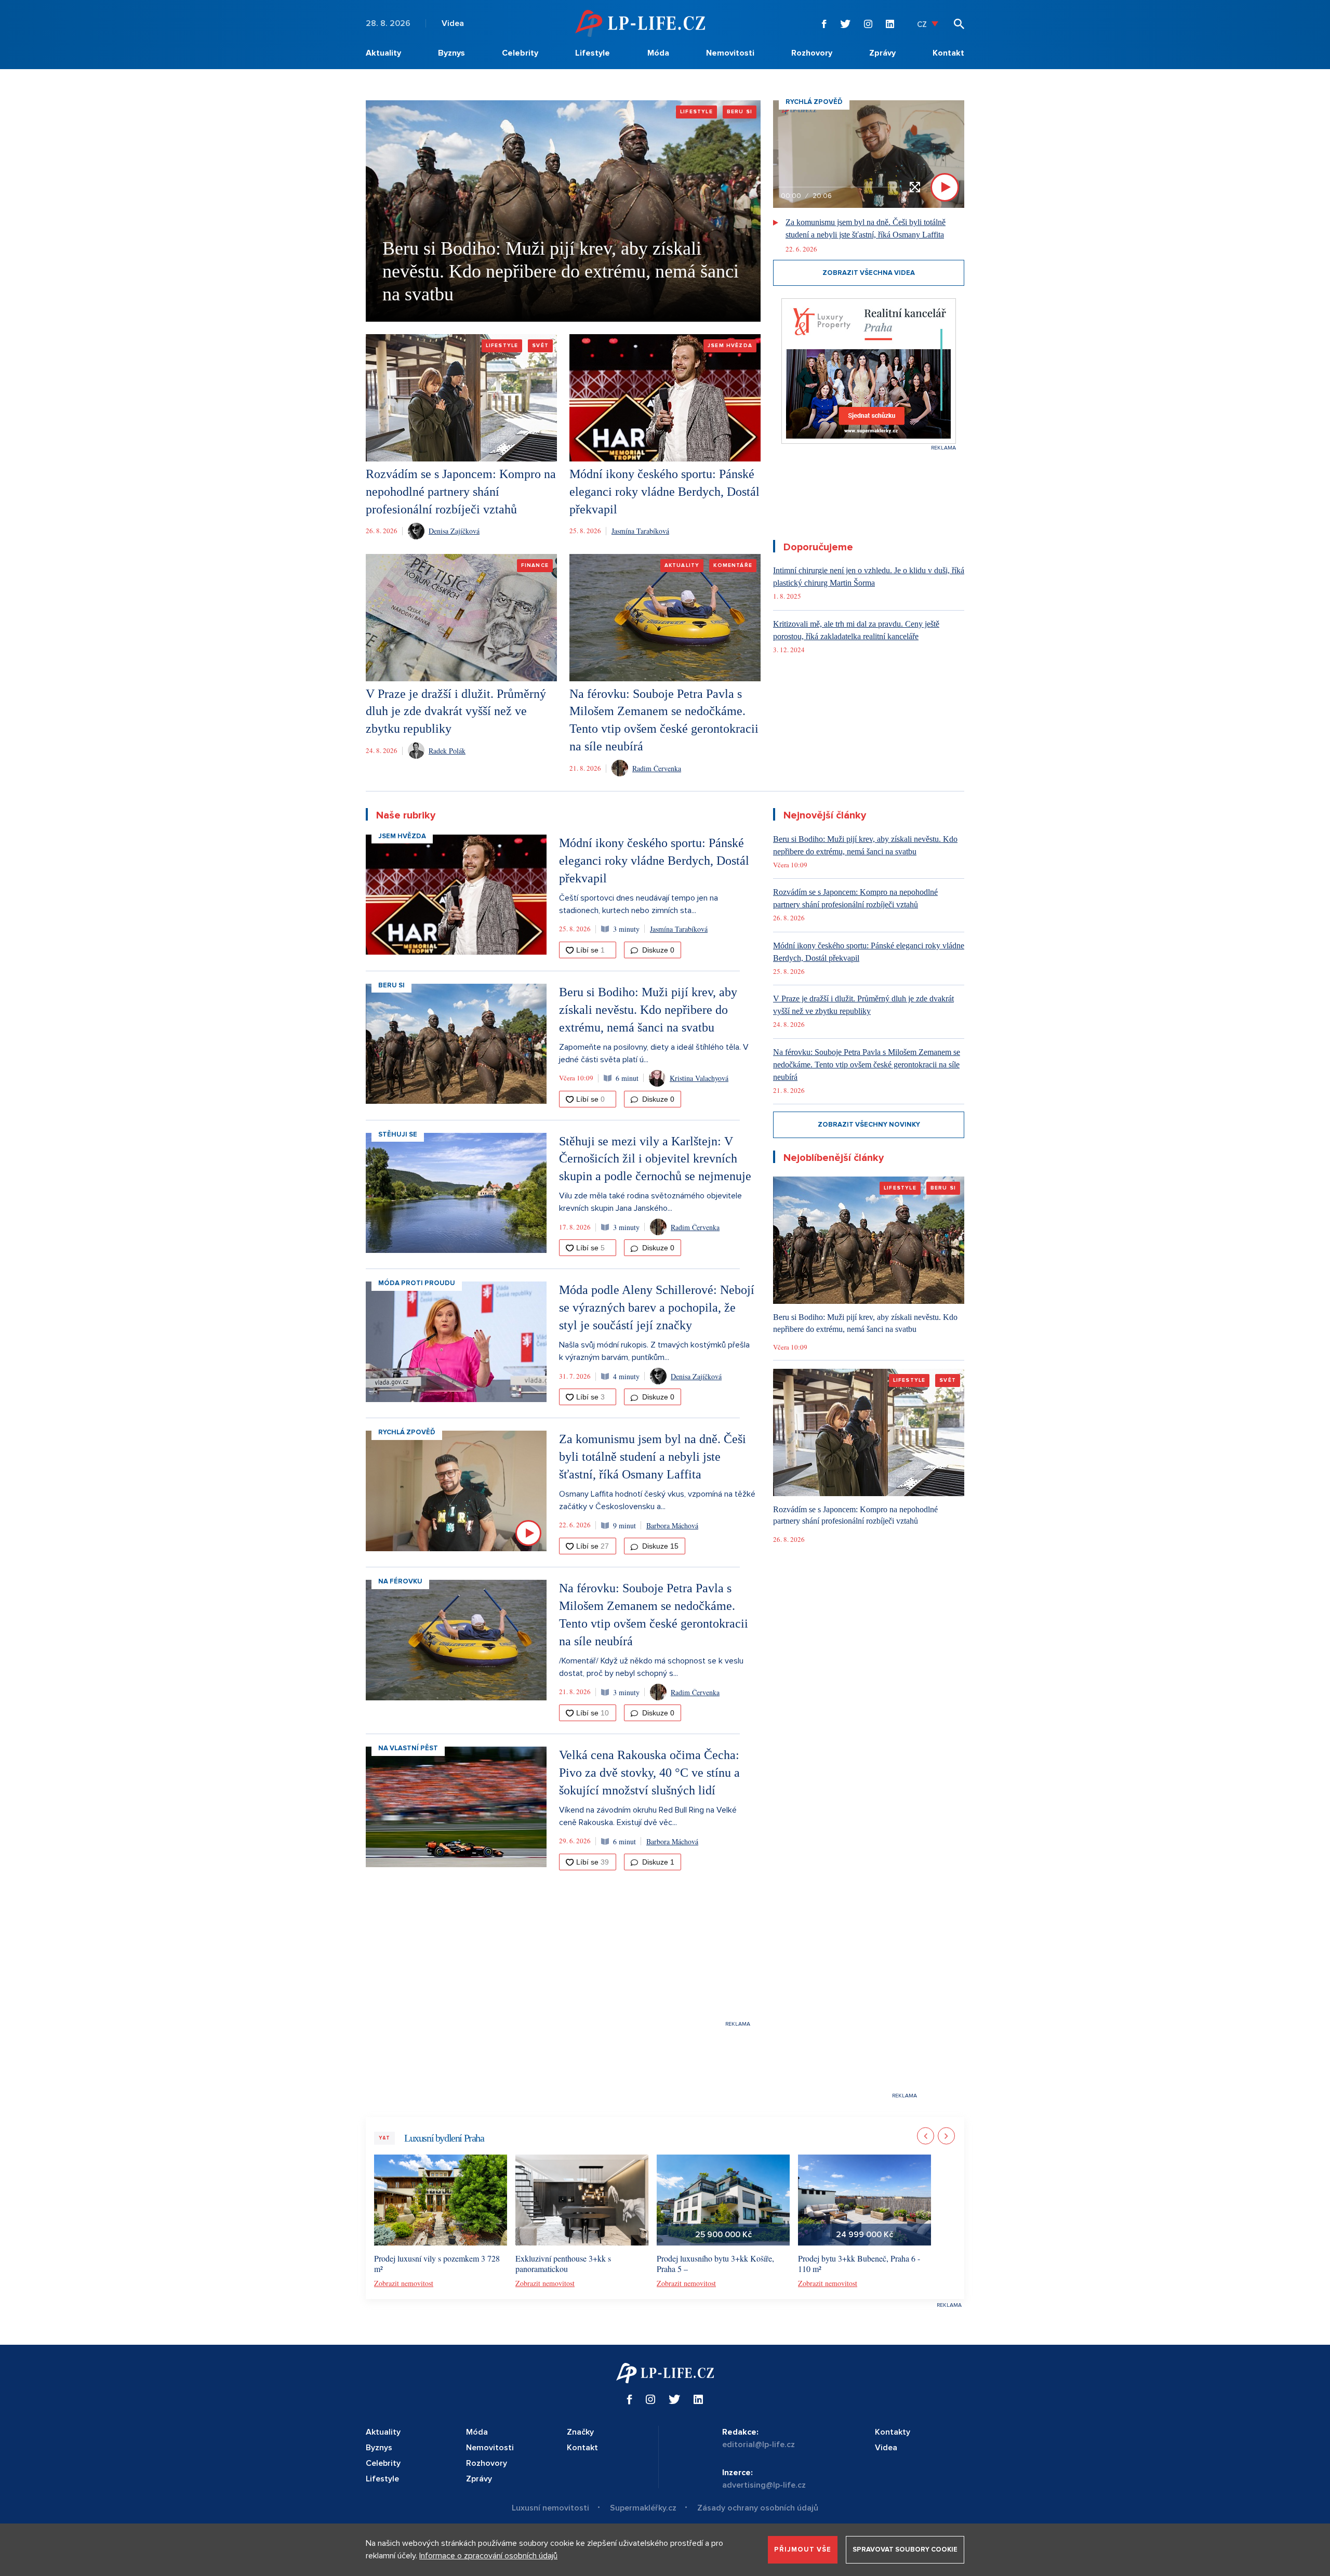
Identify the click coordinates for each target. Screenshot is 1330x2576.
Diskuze (657, 950)
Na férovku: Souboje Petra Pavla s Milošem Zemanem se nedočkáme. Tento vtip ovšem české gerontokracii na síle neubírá (867, 1065)
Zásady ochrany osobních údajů (758, 2508)
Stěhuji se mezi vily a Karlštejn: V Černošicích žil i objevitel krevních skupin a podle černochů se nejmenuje (655, 1159)
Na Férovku (400, 1581)
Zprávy (882, 53)
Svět (540, 346)
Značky (580, 2432)
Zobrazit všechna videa (869, 273)
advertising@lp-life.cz (764, 2485)
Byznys (451, 53)
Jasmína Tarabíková (640, 531)
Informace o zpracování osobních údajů (488, 2556)
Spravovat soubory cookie (905, 2549)
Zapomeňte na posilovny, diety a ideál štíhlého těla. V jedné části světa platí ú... (654, 1053)
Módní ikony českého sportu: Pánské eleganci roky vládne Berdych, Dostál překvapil (664, 492)
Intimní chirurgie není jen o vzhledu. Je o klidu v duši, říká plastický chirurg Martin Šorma (869, 577)
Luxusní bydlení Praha (444, 2138)
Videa (453, 23)
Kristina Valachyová (699, 1078)
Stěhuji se (398, 1134)
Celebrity (520, 53)
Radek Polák (447, 751)
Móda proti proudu (417, 1283)
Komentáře (733, 565)
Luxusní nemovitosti (550, 2508)
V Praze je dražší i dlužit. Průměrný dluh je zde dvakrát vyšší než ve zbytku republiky (456, 711)
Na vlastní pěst (408, 1748)
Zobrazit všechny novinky (869, 1125)
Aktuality (383, 53)
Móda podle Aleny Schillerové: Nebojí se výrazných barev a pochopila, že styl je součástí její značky (657, 1307)
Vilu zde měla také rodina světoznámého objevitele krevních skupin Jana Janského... (650, 1202)
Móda (658, 53)
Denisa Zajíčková (454, 531)
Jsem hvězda (730, 346)
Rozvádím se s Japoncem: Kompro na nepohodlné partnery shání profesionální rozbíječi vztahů (461, 492)
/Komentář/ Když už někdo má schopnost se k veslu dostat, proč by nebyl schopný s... (651, 1667)
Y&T (384, 2138)
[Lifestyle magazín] (640, 23)
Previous (926, 2136)
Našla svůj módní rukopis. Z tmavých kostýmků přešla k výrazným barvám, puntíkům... (654, 1351)
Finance (535, 565)
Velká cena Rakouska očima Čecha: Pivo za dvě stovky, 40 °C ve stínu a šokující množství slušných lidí (649, 1773)
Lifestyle (593, 53)
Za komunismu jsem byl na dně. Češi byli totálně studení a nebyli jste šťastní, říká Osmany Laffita (866, 228)
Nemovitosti (730, 53)
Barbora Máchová (672, 1525)
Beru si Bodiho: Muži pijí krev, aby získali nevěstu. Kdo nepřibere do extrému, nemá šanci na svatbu (561, 271)
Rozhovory (812, 53)
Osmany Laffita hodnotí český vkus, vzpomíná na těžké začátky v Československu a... (657, 1500)
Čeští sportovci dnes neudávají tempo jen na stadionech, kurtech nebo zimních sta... (639, 904)
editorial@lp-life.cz (759, 2445)
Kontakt (948, 53)
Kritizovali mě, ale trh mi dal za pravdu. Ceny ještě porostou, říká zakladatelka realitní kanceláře (856, 630)
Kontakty (893, 2432)
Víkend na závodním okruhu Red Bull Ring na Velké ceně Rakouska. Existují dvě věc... (648, 1816)
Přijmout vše (803, 2549)
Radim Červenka (657, 768)
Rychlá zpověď (407, 1432)
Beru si (391, 985)
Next (946, 2136)
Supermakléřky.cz (643, 2508)
